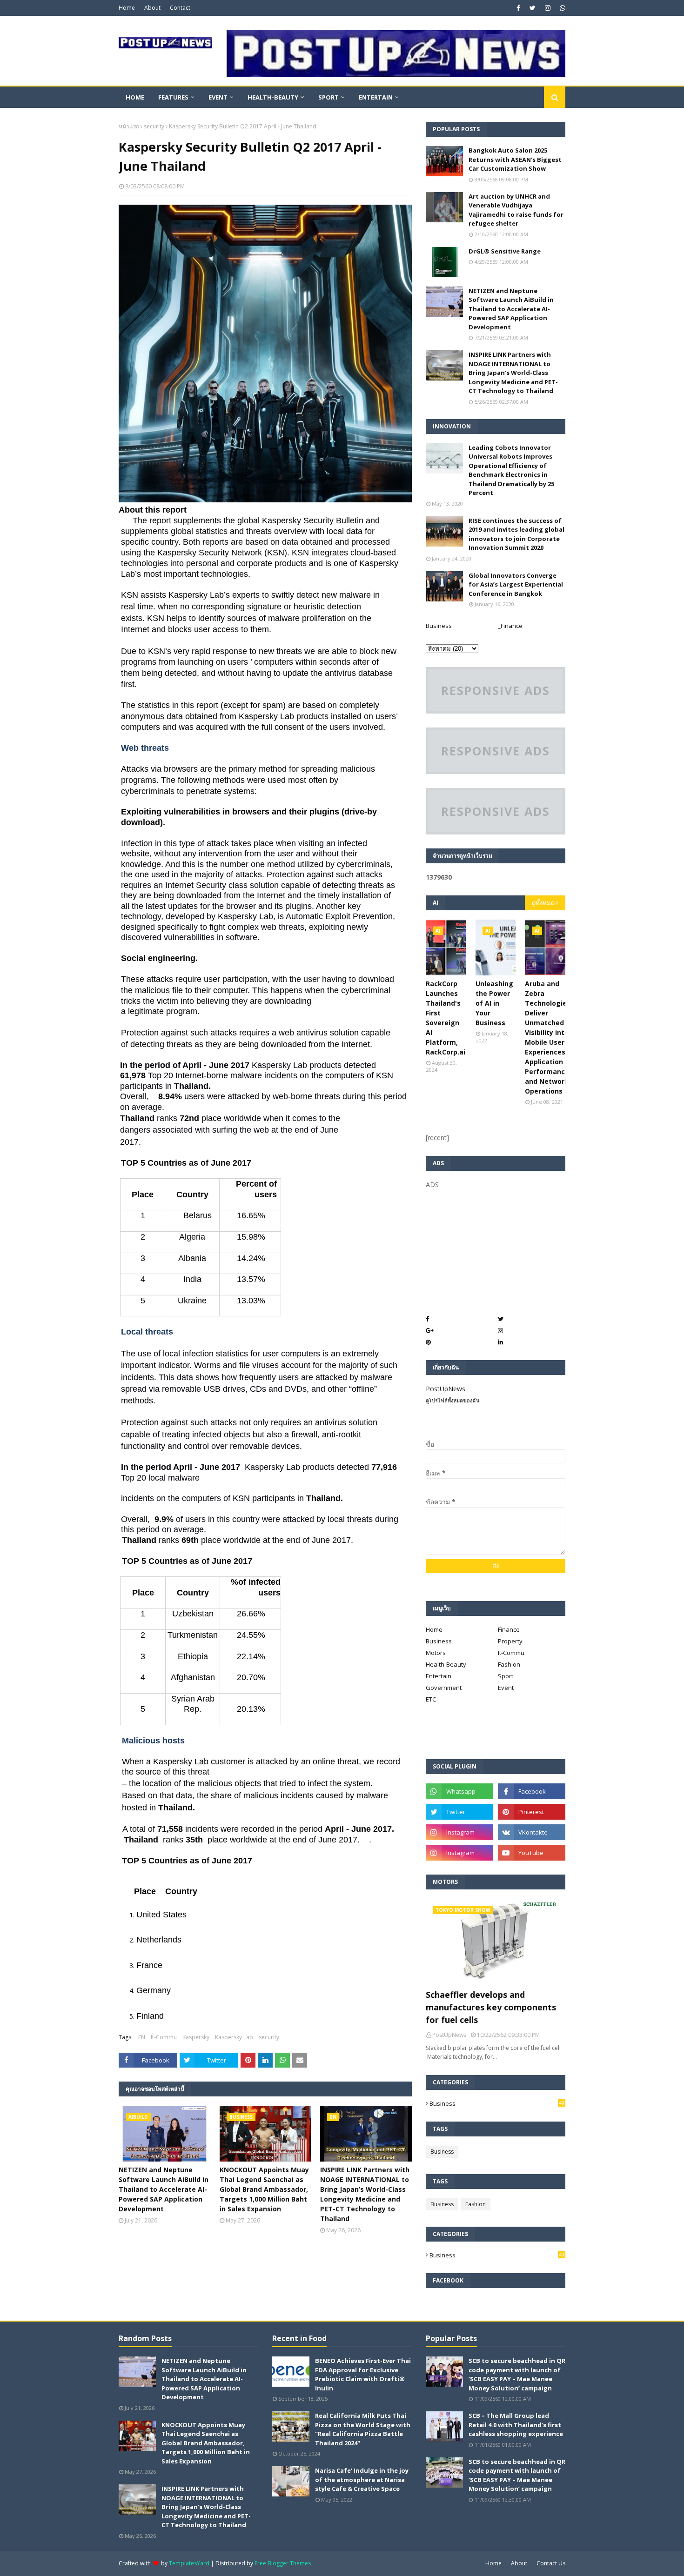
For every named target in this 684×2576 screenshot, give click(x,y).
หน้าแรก (129, 126)
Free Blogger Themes (283, 2563)
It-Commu (164, 2037)
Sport (506, 1676)
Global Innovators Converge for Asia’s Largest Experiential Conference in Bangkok (516, 584)
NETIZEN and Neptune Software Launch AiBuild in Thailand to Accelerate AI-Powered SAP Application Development (164, 2189)
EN (142, 2037)
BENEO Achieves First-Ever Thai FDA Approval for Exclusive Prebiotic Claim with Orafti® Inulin (363, 2374)
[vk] (532, 1832)
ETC (431, 1699)
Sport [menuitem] (329, 97)
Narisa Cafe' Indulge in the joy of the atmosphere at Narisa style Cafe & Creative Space (362, 2479)
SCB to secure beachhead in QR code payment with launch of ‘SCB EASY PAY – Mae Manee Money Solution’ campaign (517, 2374)
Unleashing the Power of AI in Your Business (494, 1003)
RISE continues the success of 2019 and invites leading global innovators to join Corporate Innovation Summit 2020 (516, 534)
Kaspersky (196, 2037)
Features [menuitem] (173, 97)
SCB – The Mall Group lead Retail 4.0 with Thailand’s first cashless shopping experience (516, 2425)
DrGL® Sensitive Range (505, 251)
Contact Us (551, 2563)
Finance (509, 1629)
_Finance (510, 626)
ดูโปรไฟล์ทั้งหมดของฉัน (453, 1400)
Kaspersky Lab (234, 2037)
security (154, 126)
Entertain (439, 1676)
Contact (180, 8)
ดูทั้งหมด (543, 903)
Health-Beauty (446, 1664)
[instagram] (548, 8)
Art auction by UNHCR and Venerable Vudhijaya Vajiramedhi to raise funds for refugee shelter (516, 210)
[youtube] (532, 1853)
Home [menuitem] (135, 97)
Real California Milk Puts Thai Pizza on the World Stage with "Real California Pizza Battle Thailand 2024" (363, 2429)
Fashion (509, 1664)
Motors (436, 1653)
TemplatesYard (189, 2563)
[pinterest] (532, 1812)
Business (439, 626)
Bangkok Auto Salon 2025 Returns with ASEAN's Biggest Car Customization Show (515, 159)
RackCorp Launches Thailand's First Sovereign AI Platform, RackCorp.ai (446, 1018)
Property (510, 1641)
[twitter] (533, 8)
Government (444, 1688)
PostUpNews (446, 1389)
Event (506, 1688)
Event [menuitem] (218, 97)
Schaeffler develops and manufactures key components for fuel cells (491, 2007)
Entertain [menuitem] (376, 97)
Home (127, 8)
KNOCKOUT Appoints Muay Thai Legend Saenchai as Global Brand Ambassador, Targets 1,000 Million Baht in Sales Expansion (264, 2189)
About (152, 8)
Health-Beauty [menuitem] (273, 97)
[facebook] (518, 8)
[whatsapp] (561, 8)
